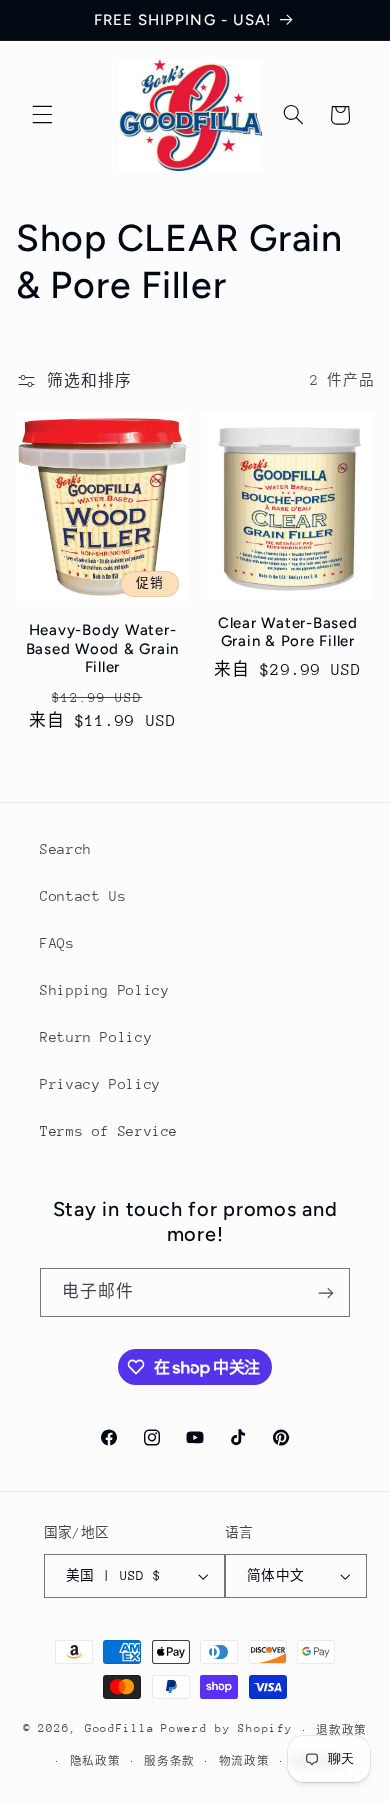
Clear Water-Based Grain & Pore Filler (288, 632)
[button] (42, 115)
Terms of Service (109, 1131)
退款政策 (341, 1730)
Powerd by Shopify (227, 1729)
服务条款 (169, 1761)
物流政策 (244, 1761)
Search (66, 849)
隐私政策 (95, 1761)
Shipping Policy (104, 990)
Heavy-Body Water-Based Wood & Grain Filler (103, 649)
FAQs (57, 943)
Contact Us (83, 896)
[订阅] (326, 1292)
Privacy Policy (100, 1084)
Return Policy (96, 1037)
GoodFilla (120, 1729)
